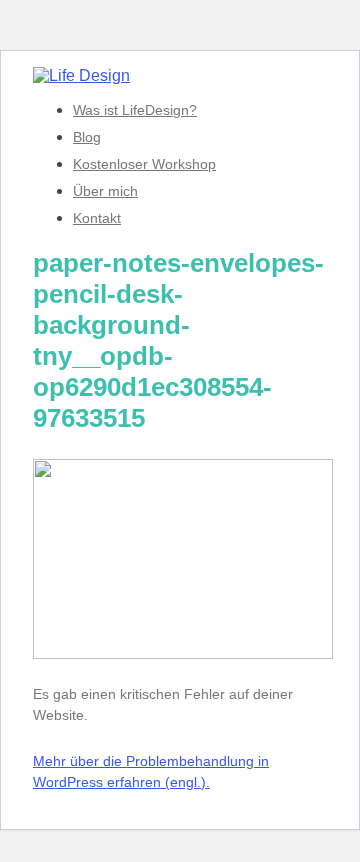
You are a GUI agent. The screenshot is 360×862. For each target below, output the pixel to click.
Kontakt (97, 218)
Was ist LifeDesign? (135, 110)
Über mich (105, 191)
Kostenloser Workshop (144, 164)
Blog (87, 137)
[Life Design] (81, 75)
